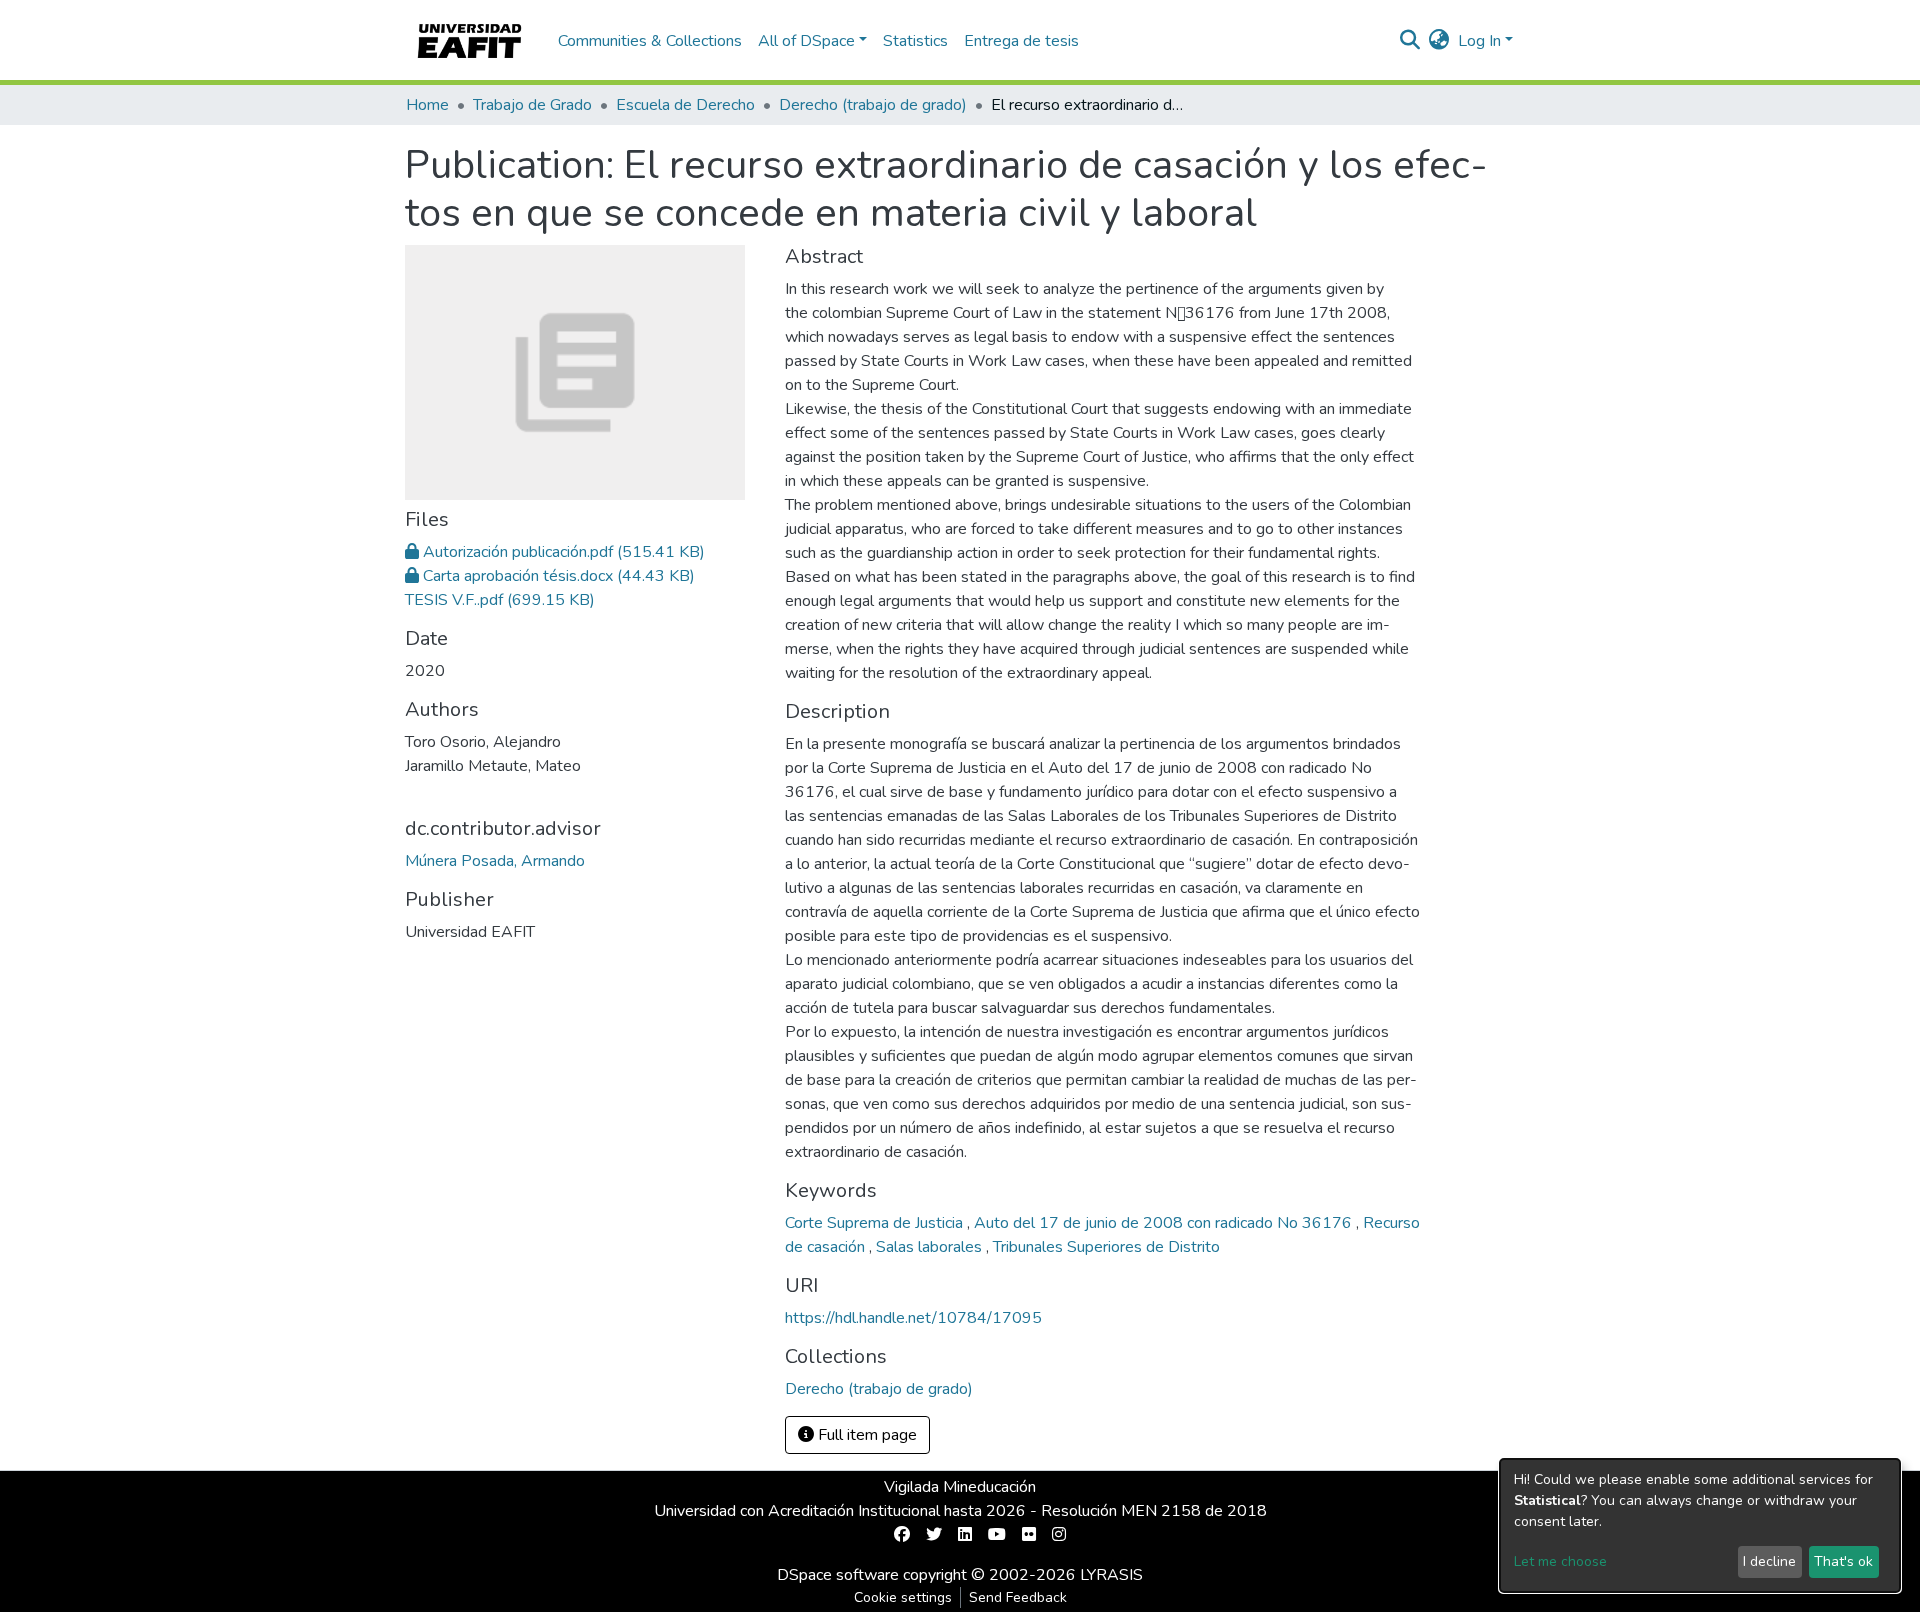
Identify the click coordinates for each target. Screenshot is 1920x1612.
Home (427, 105)
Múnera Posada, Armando (495, 861)
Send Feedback (1018, 1597)
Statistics (915, 41)
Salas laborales (931, 1247)
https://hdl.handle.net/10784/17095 (913, 1318)
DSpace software (838, 1575)
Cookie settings (903, 1597)
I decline (1769, 1561)
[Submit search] (1410, 41)
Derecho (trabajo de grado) (873, 105)
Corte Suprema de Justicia (876, 1223)
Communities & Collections (650, 41)
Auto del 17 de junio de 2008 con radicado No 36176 (1165, 1223)
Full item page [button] (865, 1435)
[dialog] (1700, 1525)
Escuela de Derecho (685, 105)
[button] (1439, 41)
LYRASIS (1111, 1575)
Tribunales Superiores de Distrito (1106, 1247)
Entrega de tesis (1021, 41)
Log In (1479, 41)
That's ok (1843, 1561)
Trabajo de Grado (532, 105)
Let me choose (1560, 1561)
